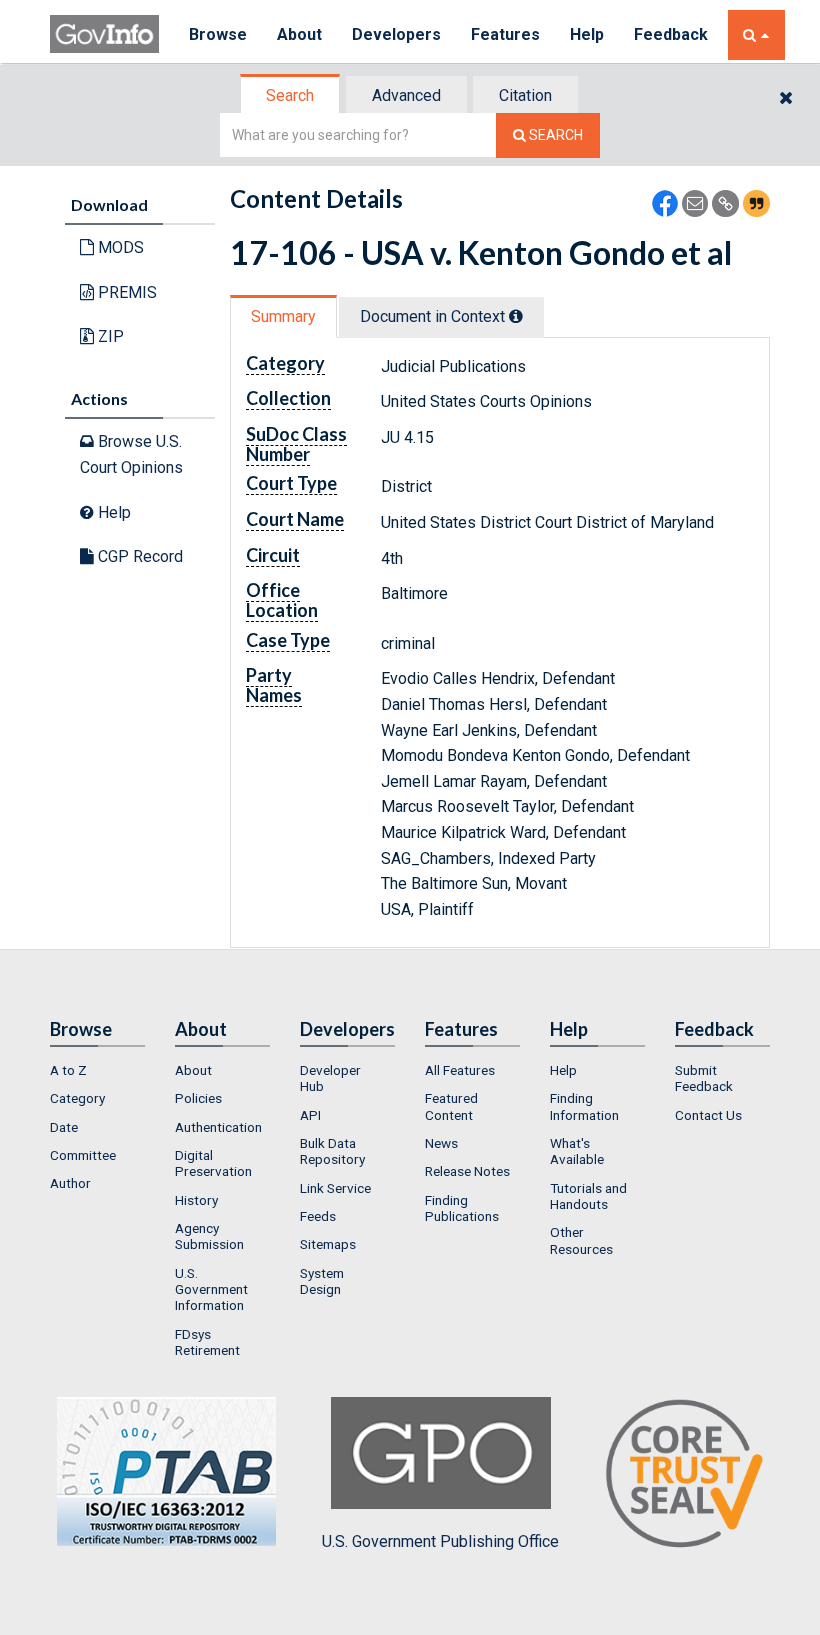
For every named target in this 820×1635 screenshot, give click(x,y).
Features (505, 34)
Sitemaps (328, 1244)
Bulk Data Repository (332, 1151)
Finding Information (584, 1106)
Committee (83, 1155)
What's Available (577, 1151)
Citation (525, 95)
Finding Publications (462, 1208)
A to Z (68, 1070)
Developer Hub (330, 1078)
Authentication (218, 1127)
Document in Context (434, 316)
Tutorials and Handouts (588, 1196)
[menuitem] (97, 1070)
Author (70, 1183)
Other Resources (581, 1240)
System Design (322, 1281)
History (196, 1200)
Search (290, 95)
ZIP (109, 336)
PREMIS (125, 292)
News (441, 1143)
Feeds (318, 1216)
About (299, 34)
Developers (396, 34)
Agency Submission (209, 1236)
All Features (460, 1070)
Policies (198, 1098)
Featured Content (451, 1106)
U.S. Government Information (211, 1289)
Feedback (671, 34)
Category (77, 1098)
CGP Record (138, 556)
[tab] (291, 95)
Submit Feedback (704, 1078)
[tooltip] (516, 316)
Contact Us (708, 1115)
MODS (119, 247)
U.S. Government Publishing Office (440, 1541)
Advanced (406, 95)
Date (64, 1127)
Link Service (335, 1188)
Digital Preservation (213, 1163)
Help (587, 34)
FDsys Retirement (207, 1342)
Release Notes (467, 1171)
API (310, 1115)
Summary (283, 316)
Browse (218, 34)
